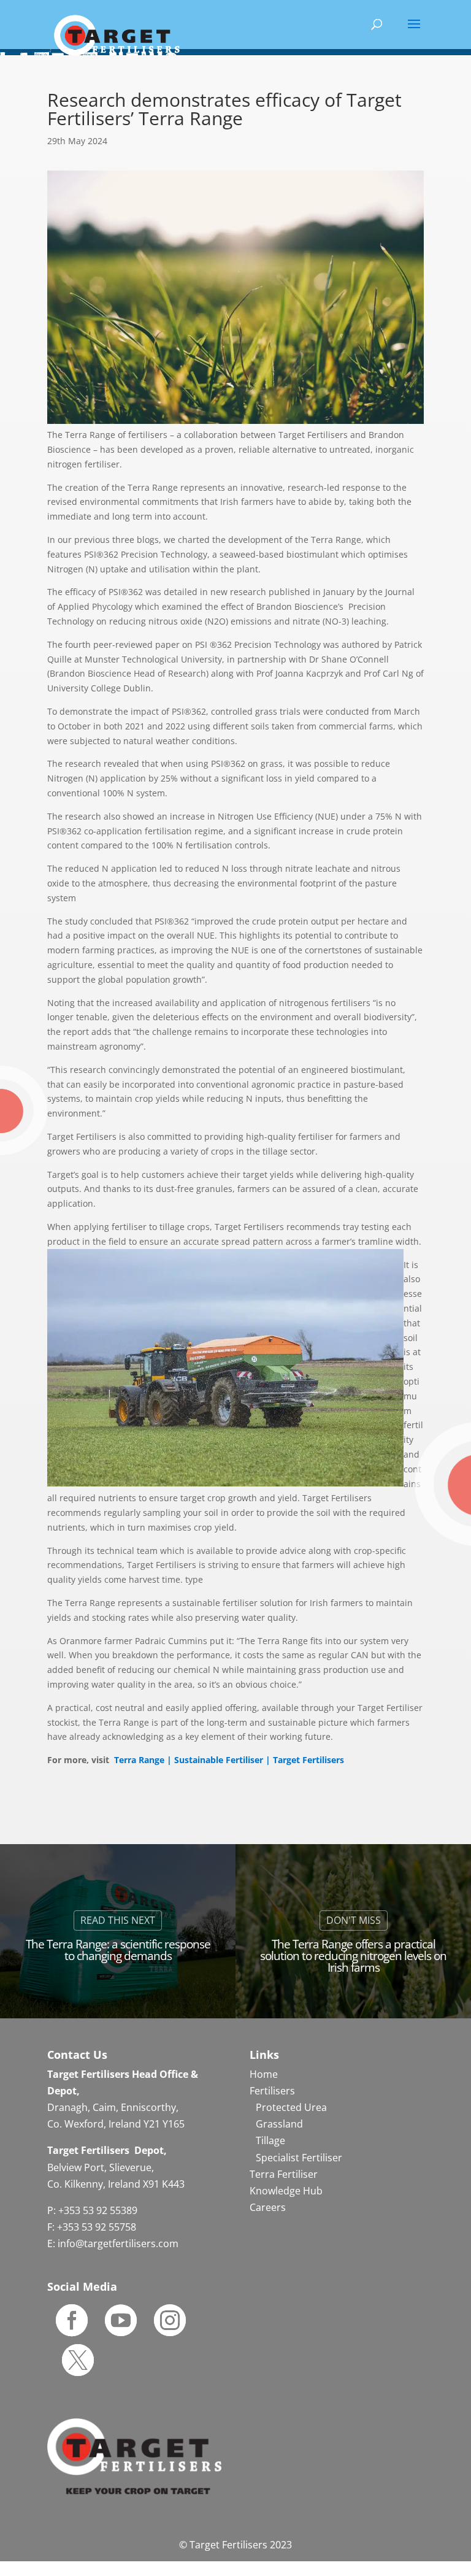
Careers (268, 2207)
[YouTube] (121, 2320)
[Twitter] (78, 2360)
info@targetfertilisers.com (118, 2243)
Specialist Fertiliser (299, 2158)
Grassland (279, 2124)
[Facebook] (72, 2320)
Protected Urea (291, 2107)
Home (264, 2074)
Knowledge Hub (286, 2191)
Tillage (270, 2140)
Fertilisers (272, 2091)
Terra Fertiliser (284, 2174)
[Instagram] (170, 2320)
